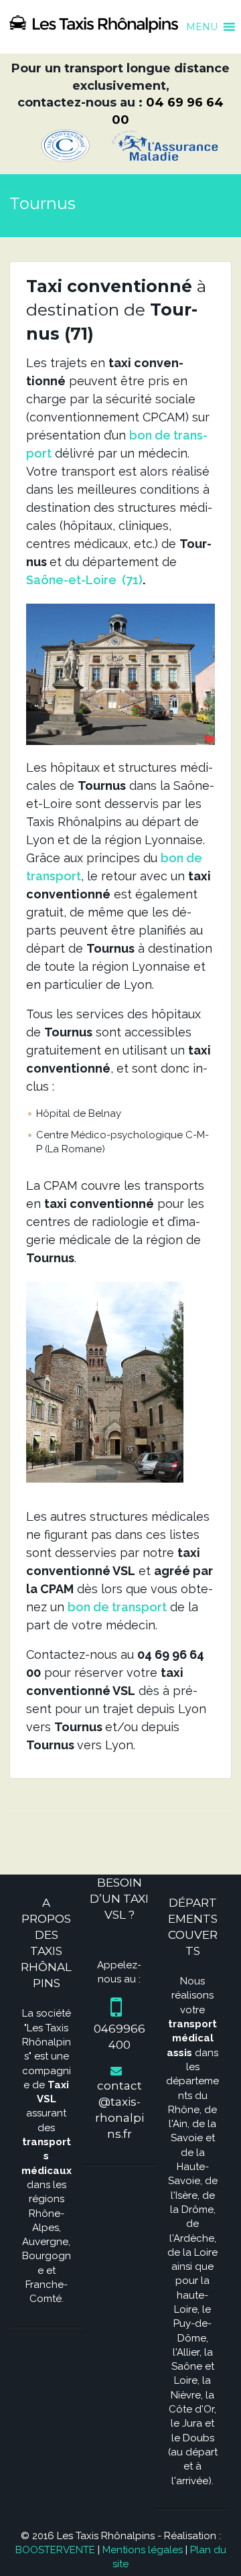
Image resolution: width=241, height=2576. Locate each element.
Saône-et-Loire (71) (84, 580)
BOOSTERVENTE (55, 2550)
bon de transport (117, 1607)
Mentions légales (143, 2550)
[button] (202, 20)
